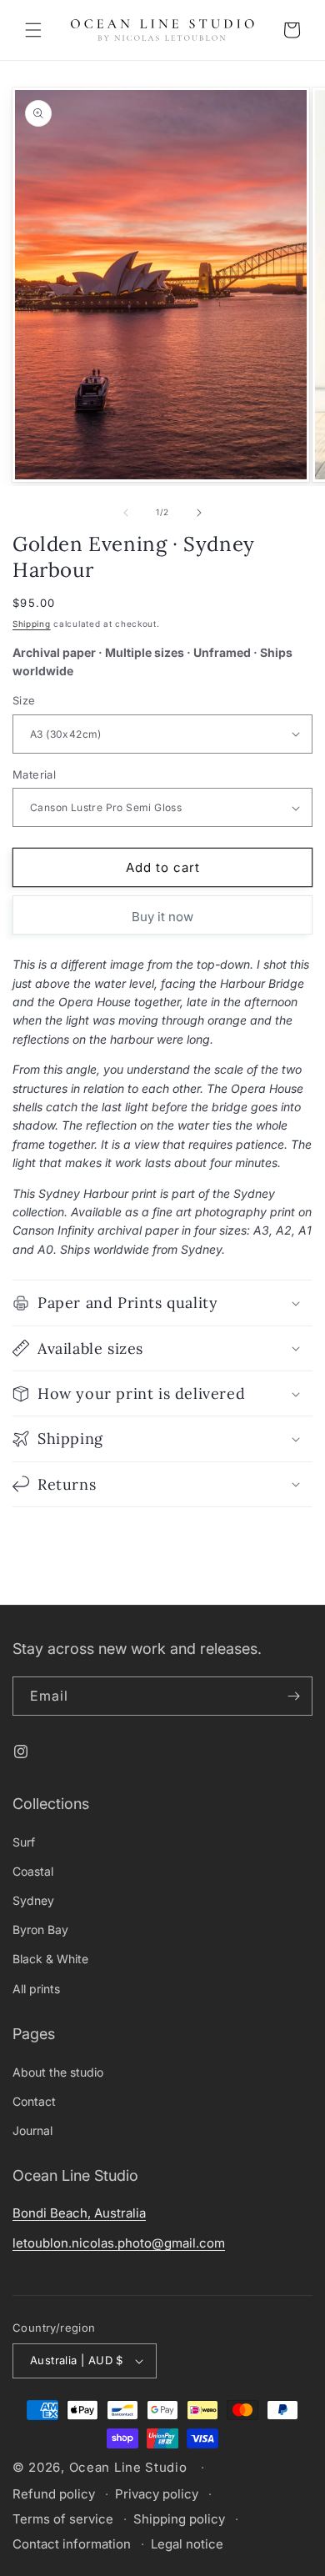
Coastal (33, 1871)
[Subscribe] (293, 1696)
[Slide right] (199, 513)
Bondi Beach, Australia (79, 2213)
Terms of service (63, 2519)
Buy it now (162, 917)
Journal (32, 2130)
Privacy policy (157, 2494)
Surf (24, 1842)
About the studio (58, 2072)
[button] (33, 30)
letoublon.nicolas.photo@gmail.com (119, 2243)
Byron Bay (40, 1929)
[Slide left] (126, 513)
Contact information (72, 2544)
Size (24, 700)
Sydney (33, 1900)
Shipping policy (179, 2519)
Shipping (32, 624)
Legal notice (187, 2544)
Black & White (50, 1959)
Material (34, 774)
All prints (36, 1989)
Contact (34, 2101)
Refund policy (54, 2494)
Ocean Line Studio (128, 2467)
